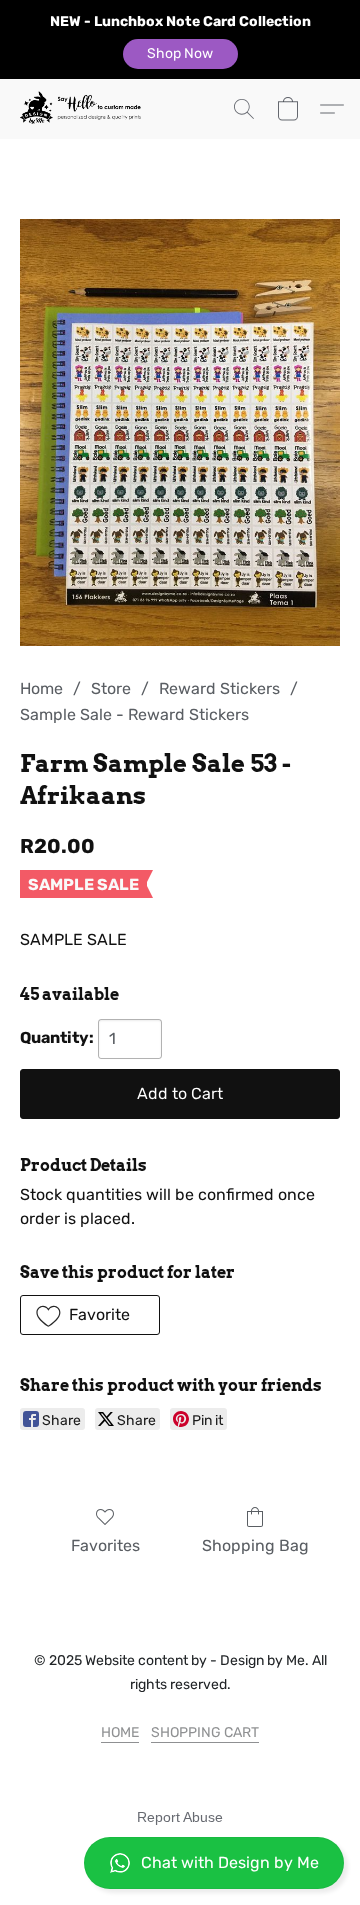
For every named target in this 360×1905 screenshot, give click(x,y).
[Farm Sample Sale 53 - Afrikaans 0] (180, 432)
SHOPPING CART (205, 1732)
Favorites (105, 1545)
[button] (180, 54)
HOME (120, 1732)
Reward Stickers (219, 688)
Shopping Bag (255, 1545)
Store (111, 688)
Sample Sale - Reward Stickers (134, 714)
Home (41, 688)
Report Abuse (180, 1817)
